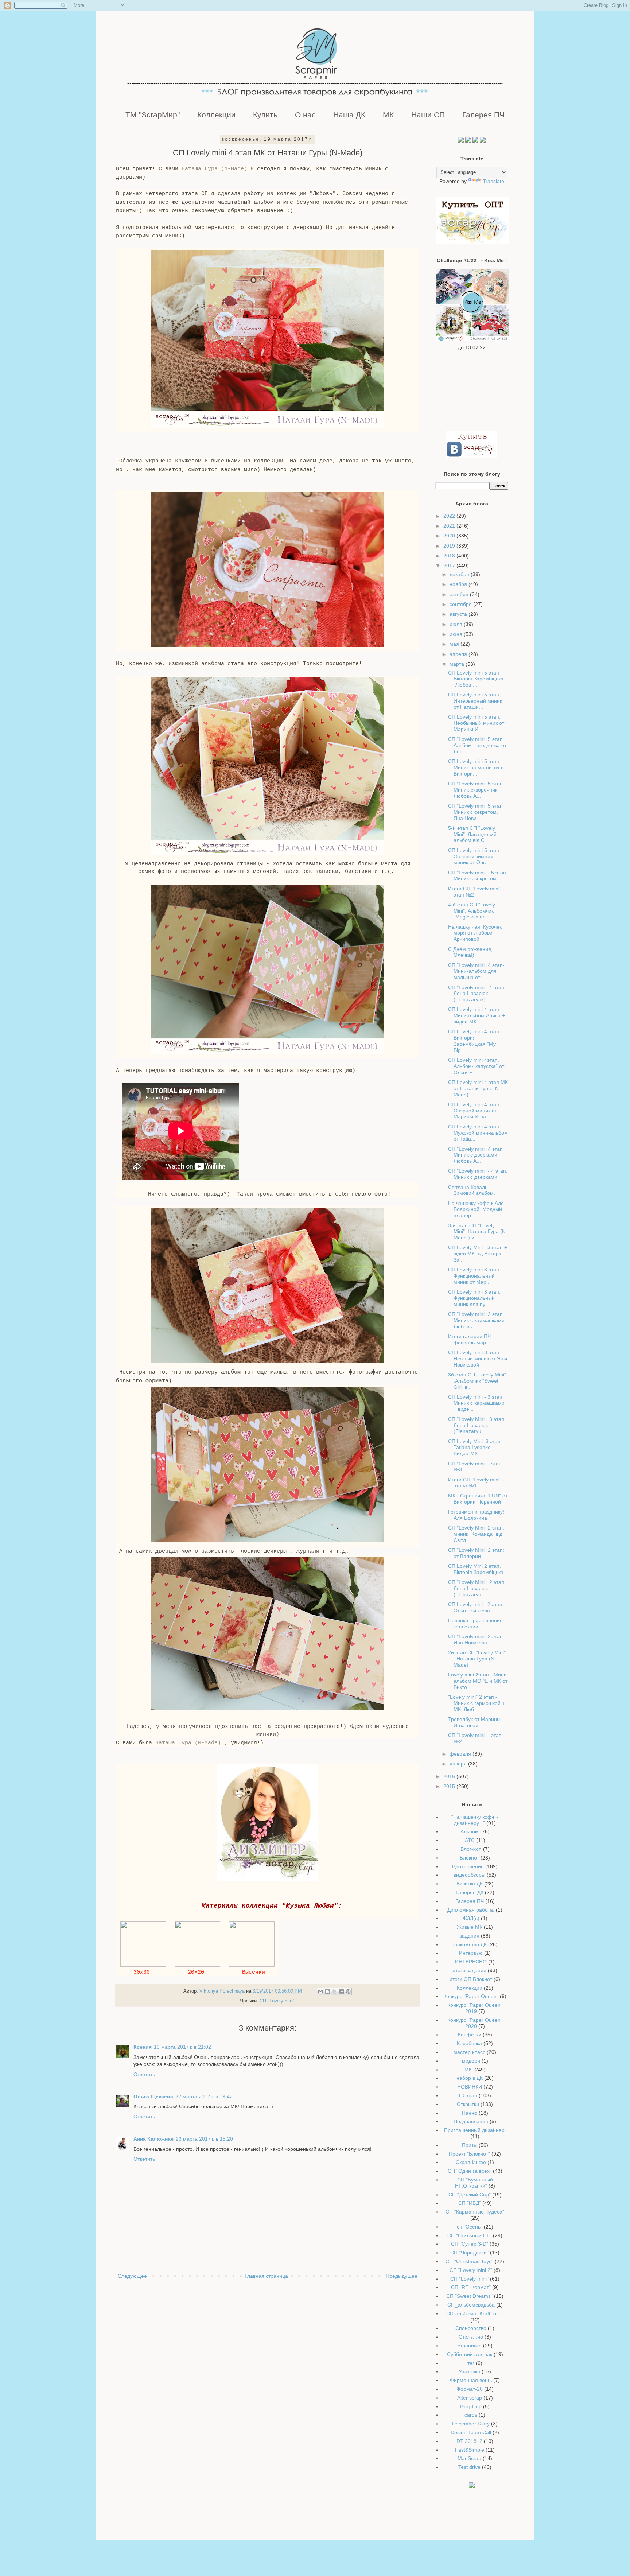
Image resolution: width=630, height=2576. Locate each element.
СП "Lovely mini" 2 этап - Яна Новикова (477, 1639)
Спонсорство (471, 2328)
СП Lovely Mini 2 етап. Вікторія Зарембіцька (476, 1569)
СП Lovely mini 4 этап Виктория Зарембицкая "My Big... (474, 1041)
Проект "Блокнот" (469, 2154)
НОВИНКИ (470, 2087)
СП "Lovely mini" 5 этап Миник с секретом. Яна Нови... (475, 812)
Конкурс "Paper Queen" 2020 (475, 2023)
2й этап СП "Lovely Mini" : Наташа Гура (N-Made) (477, 1659)
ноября (459, 584)
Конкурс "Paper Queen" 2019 (475, 2008)
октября (460, 594)
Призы (470, 2145)
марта (458, 664)
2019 (450, 546)
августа (459, 614)
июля (457, 624)
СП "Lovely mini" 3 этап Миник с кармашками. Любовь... (477, 1320)
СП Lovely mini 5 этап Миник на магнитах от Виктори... (477, 768)
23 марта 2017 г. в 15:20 (204, 2139)
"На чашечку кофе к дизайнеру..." (475, 1820)
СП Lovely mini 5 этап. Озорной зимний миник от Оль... (474, 856)
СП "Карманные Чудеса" (475, 2212)
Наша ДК (349, 115)
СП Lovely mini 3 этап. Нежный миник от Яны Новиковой (478, 1359)
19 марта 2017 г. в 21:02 (182, 2047)
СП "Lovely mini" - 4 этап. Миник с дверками (478, 1174)
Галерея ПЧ (483, 115)
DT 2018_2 (469, 2441)
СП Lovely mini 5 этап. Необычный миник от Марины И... (476, 723)
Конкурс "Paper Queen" (471, 1996)
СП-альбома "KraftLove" (475, 2313)
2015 (450, 1786)
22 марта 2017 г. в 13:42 (204, 2097)
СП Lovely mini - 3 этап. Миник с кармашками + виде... (476, 1403)
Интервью (471, 1953)
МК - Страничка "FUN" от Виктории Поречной (478, 1499)
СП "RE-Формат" (471, 2287)
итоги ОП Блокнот (471, 1979)
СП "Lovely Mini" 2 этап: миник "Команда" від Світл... (476, 1534)
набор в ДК (470, 2078)
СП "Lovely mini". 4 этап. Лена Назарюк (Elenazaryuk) (477, 994)
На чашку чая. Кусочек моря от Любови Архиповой (475, 933)
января (459, 1764)
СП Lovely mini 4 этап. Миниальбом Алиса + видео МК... (477, 1015)
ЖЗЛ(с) (471, 1918)
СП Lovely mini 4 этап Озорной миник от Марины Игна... (474, 1111)
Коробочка (469, 2043)
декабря (460, 574)
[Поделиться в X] (334, 1992)
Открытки (468, 2104)
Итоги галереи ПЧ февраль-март (469, 1339)
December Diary (471, 2424)
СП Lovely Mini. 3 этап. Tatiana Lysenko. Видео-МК (475, 1448)
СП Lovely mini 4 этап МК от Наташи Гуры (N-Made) (478, 1088)
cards (471, 2415)
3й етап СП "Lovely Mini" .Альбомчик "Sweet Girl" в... (477, 1381)
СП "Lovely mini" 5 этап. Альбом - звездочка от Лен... (477, 745)
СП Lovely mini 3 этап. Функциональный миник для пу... (474, 1298)
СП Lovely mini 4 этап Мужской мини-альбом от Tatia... (478, 1133)
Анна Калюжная (153, 2139)
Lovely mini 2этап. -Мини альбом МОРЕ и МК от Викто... (478, 1681)
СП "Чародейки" (469, 2253)
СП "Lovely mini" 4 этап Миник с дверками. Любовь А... (475, 1155)
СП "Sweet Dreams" (469, 2296)
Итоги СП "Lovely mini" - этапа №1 (476, 1483)
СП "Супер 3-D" (470, 2244)
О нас (305, 115)
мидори (471, 2061)
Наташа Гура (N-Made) (214, 169)
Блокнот (469, 1858)
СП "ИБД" (470, 2203)
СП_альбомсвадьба (471, 2305)
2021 (450, 526)
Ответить (144, 2074)
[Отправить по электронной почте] (320, 1992)
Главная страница (266, 2276)
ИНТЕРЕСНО (471, 1962)
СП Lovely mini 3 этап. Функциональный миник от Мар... (474, 1276)
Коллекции (216, 115)
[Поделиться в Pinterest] (348, 1992)
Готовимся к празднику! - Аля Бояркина (478, 1515)
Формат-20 (470, 2389)
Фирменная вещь (471, 2380)
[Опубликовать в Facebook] (341, 1992)
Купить (265, 115)
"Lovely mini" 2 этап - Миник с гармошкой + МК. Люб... (477, 1703)
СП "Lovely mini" (277, 2001)
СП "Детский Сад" (470, 2195)
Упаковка (469, 2371)
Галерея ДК (470, 1892)
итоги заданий (469, 1970)
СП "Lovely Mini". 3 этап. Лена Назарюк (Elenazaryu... (477, 1425)
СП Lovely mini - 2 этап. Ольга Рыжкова (476, 1607)
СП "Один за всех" (470, 2171)
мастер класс (469, 2052)
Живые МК (470, 1927)
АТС (470, 1840)
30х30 (143, 1972)
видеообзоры (469, 1875)
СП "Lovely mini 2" (471, 2270)
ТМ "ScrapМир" (153, 115)
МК (388, 115)
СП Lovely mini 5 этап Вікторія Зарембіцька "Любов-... (476, 679)
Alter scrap (470, 2398)
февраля (461, 1754)
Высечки (255, 1972)
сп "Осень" (470, 2227)
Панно (470, 2113)
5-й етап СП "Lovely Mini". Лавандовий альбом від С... (472, 834)
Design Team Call (471, 2432)
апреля (459, 654)
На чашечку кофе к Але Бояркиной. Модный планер (476, 1209)
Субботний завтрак (470, 2354)
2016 (450, 1776)
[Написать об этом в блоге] (327, 1992)
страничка (470, 2346)
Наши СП (428, 115)
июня (457, 634)
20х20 (198, 1972)
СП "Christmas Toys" (469, 2261)
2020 (450, 536)
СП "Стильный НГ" (469, 2235)
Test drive (469, 2467)
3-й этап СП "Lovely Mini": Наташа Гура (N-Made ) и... (478, 1232)
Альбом (470, 1831)
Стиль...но (471, 2337)
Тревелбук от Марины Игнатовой (474, 1722)
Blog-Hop (471, 2406)
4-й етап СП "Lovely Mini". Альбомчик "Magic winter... (472, 911)
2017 (450, 566)
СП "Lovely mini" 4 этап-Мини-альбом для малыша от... (476, 971)
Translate (493, 181)
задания (470, 1936)
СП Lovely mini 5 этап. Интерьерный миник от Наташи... (475, 701)
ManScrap (469, 2458)
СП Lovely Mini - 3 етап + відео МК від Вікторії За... (478, 1254)
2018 (450, 556)
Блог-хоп (471, 1849)
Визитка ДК (470, 1884)
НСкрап (468, 2095)
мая (455, 644)
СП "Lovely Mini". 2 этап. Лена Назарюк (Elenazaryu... (477, 1588)
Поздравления (471, 2121)
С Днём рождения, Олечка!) (470, 952)
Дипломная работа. (471, 1910)
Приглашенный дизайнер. (475, 2130)
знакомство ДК (469, 1944)
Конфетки (470, 2035)
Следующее (132, 2276)
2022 (450, 516)
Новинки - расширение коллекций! (475, 1623)
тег (471, 2363)
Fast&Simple (470, 2450)
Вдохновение (468, 1866)
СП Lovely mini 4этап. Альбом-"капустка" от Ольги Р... (476, 1066)
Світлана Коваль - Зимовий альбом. (472, 1190)
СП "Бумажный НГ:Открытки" (474, 2183)
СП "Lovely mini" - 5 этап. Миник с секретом (478, 876)
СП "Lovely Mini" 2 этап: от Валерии (476, 1553)
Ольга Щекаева (153, 2097)
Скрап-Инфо (471, 2162)
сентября (461, 604)
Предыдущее (402, 2276)
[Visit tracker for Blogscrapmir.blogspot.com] (472, 2486)
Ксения (143, 2047)
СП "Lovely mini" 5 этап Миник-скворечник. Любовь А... (475, 790)
